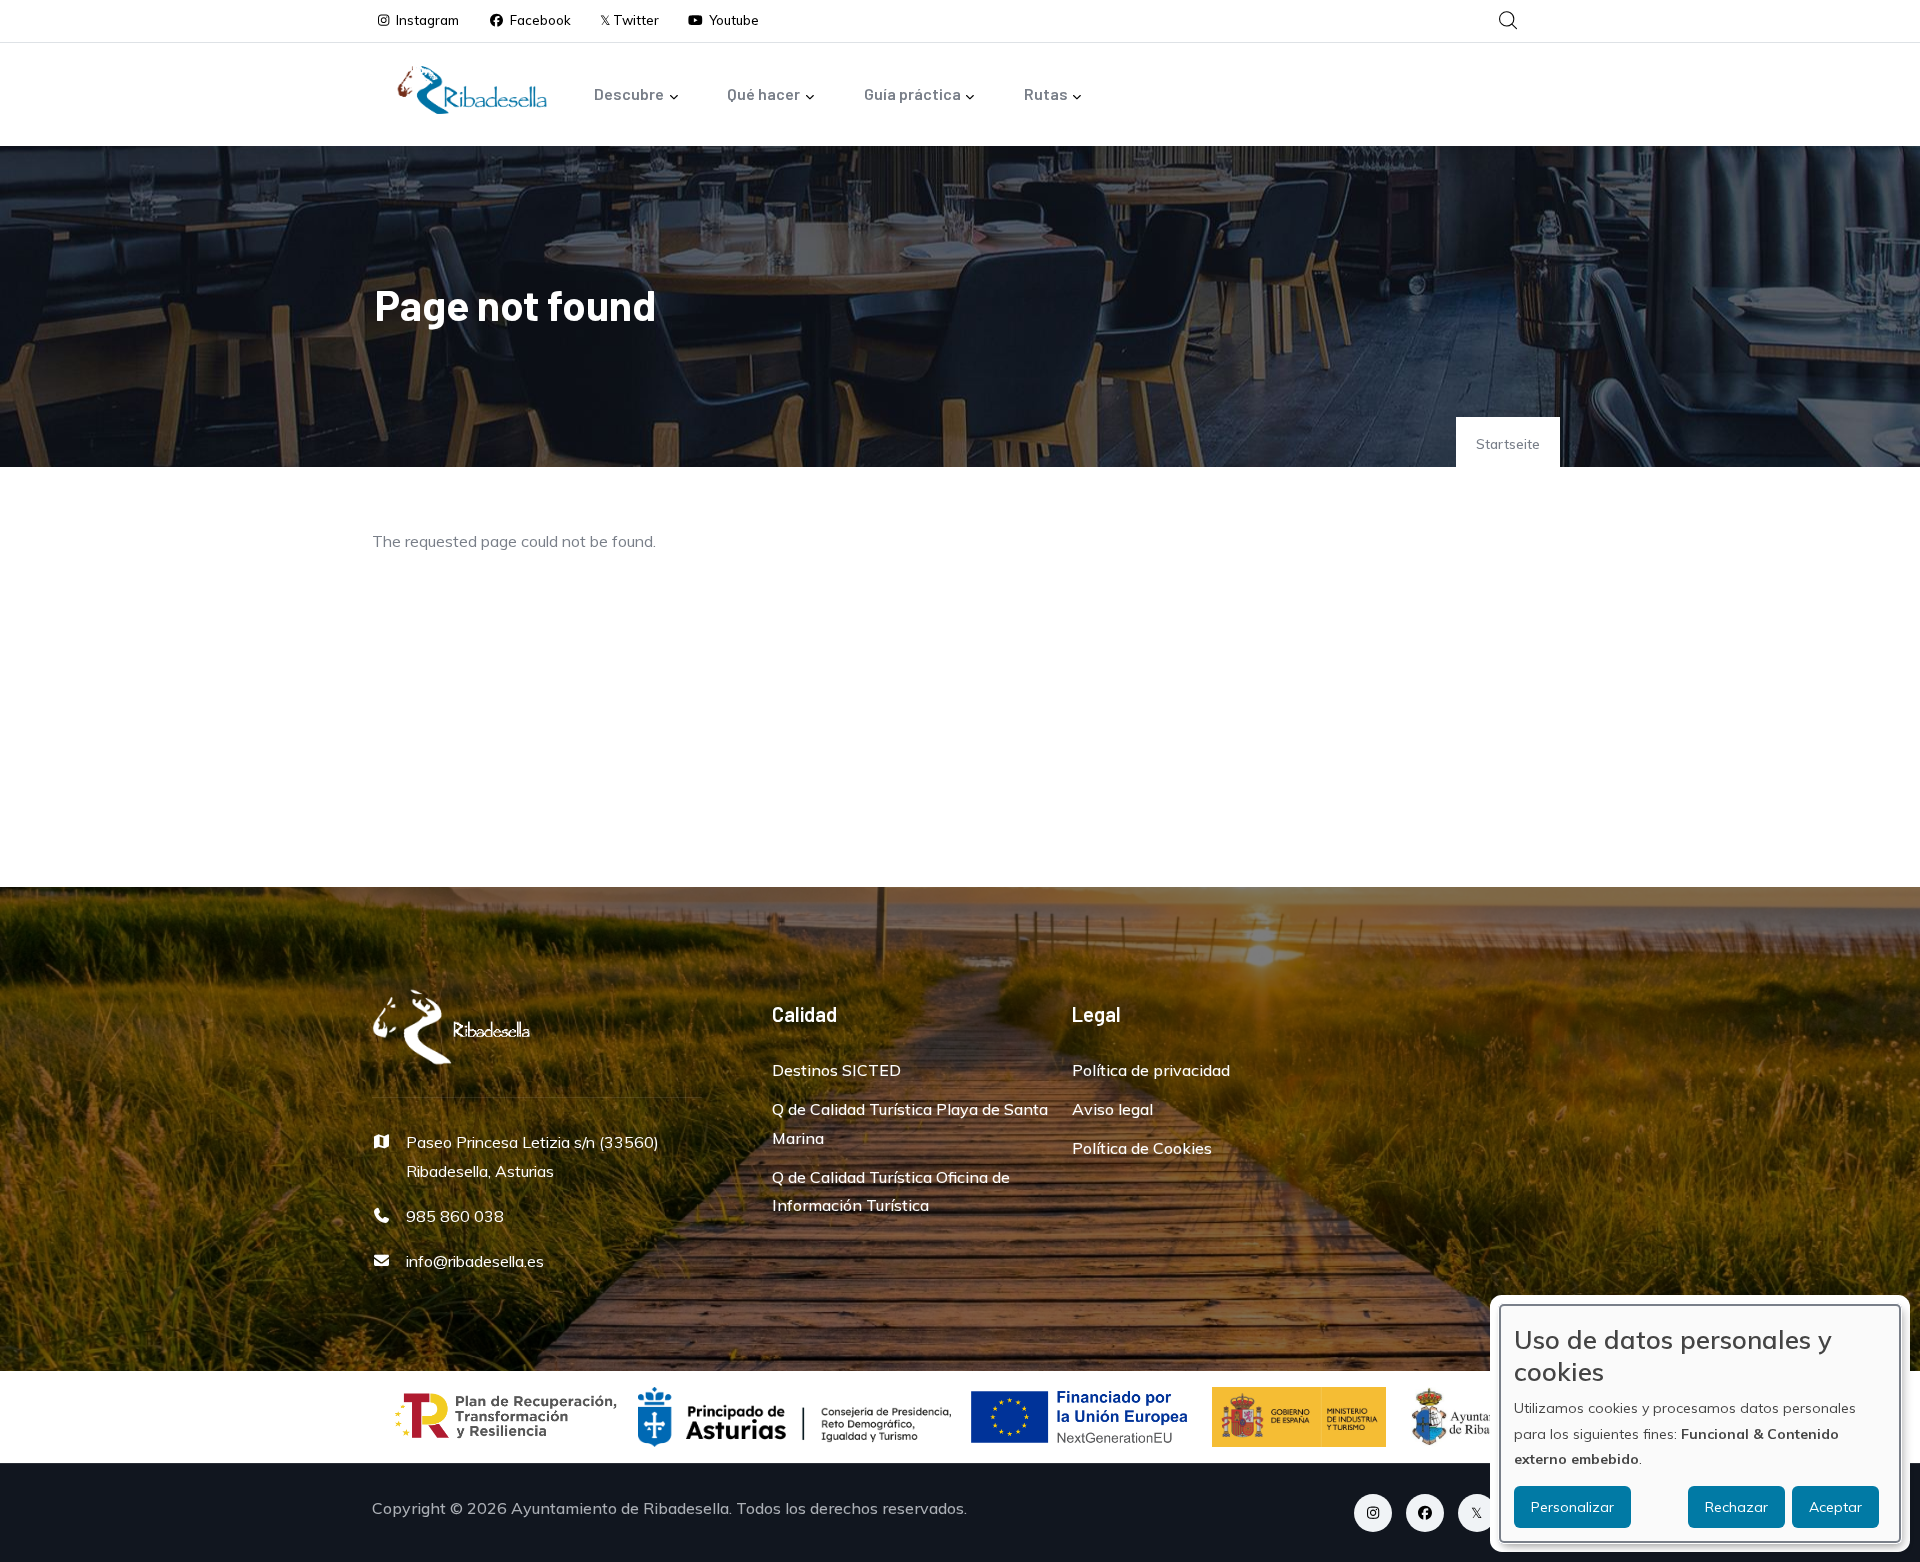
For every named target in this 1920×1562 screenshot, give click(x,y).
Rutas (1046, 93)
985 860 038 (455, 1216)
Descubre (629, 93)
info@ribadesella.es (475, 1261)
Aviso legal (1112, 1109)
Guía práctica (912, 93)
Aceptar (1835, 1507)
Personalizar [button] (1572, 1507)
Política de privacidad (1151, 1070)
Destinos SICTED (836, 1070)
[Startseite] (472, 90)
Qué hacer (763, 93)
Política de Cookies (1142, 1148)
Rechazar (1736, 1507)
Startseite (1508, 444)
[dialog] (1700, 1423)
